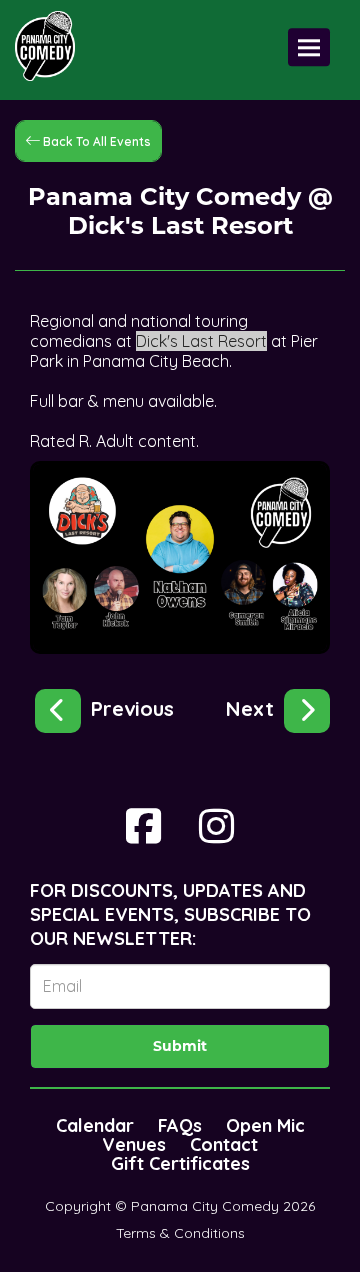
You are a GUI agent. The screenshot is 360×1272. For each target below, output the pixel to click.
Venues (134, 1144)
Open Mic (265, 1125)
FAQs (180, 1125)
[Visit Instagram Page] (216, 826)
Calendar (95, 1125)
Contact (224, 1144)
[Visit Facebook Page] (143, 826)
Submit (180, 1046)
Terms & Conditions (180, 1233)
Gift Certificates (180, 1163)
